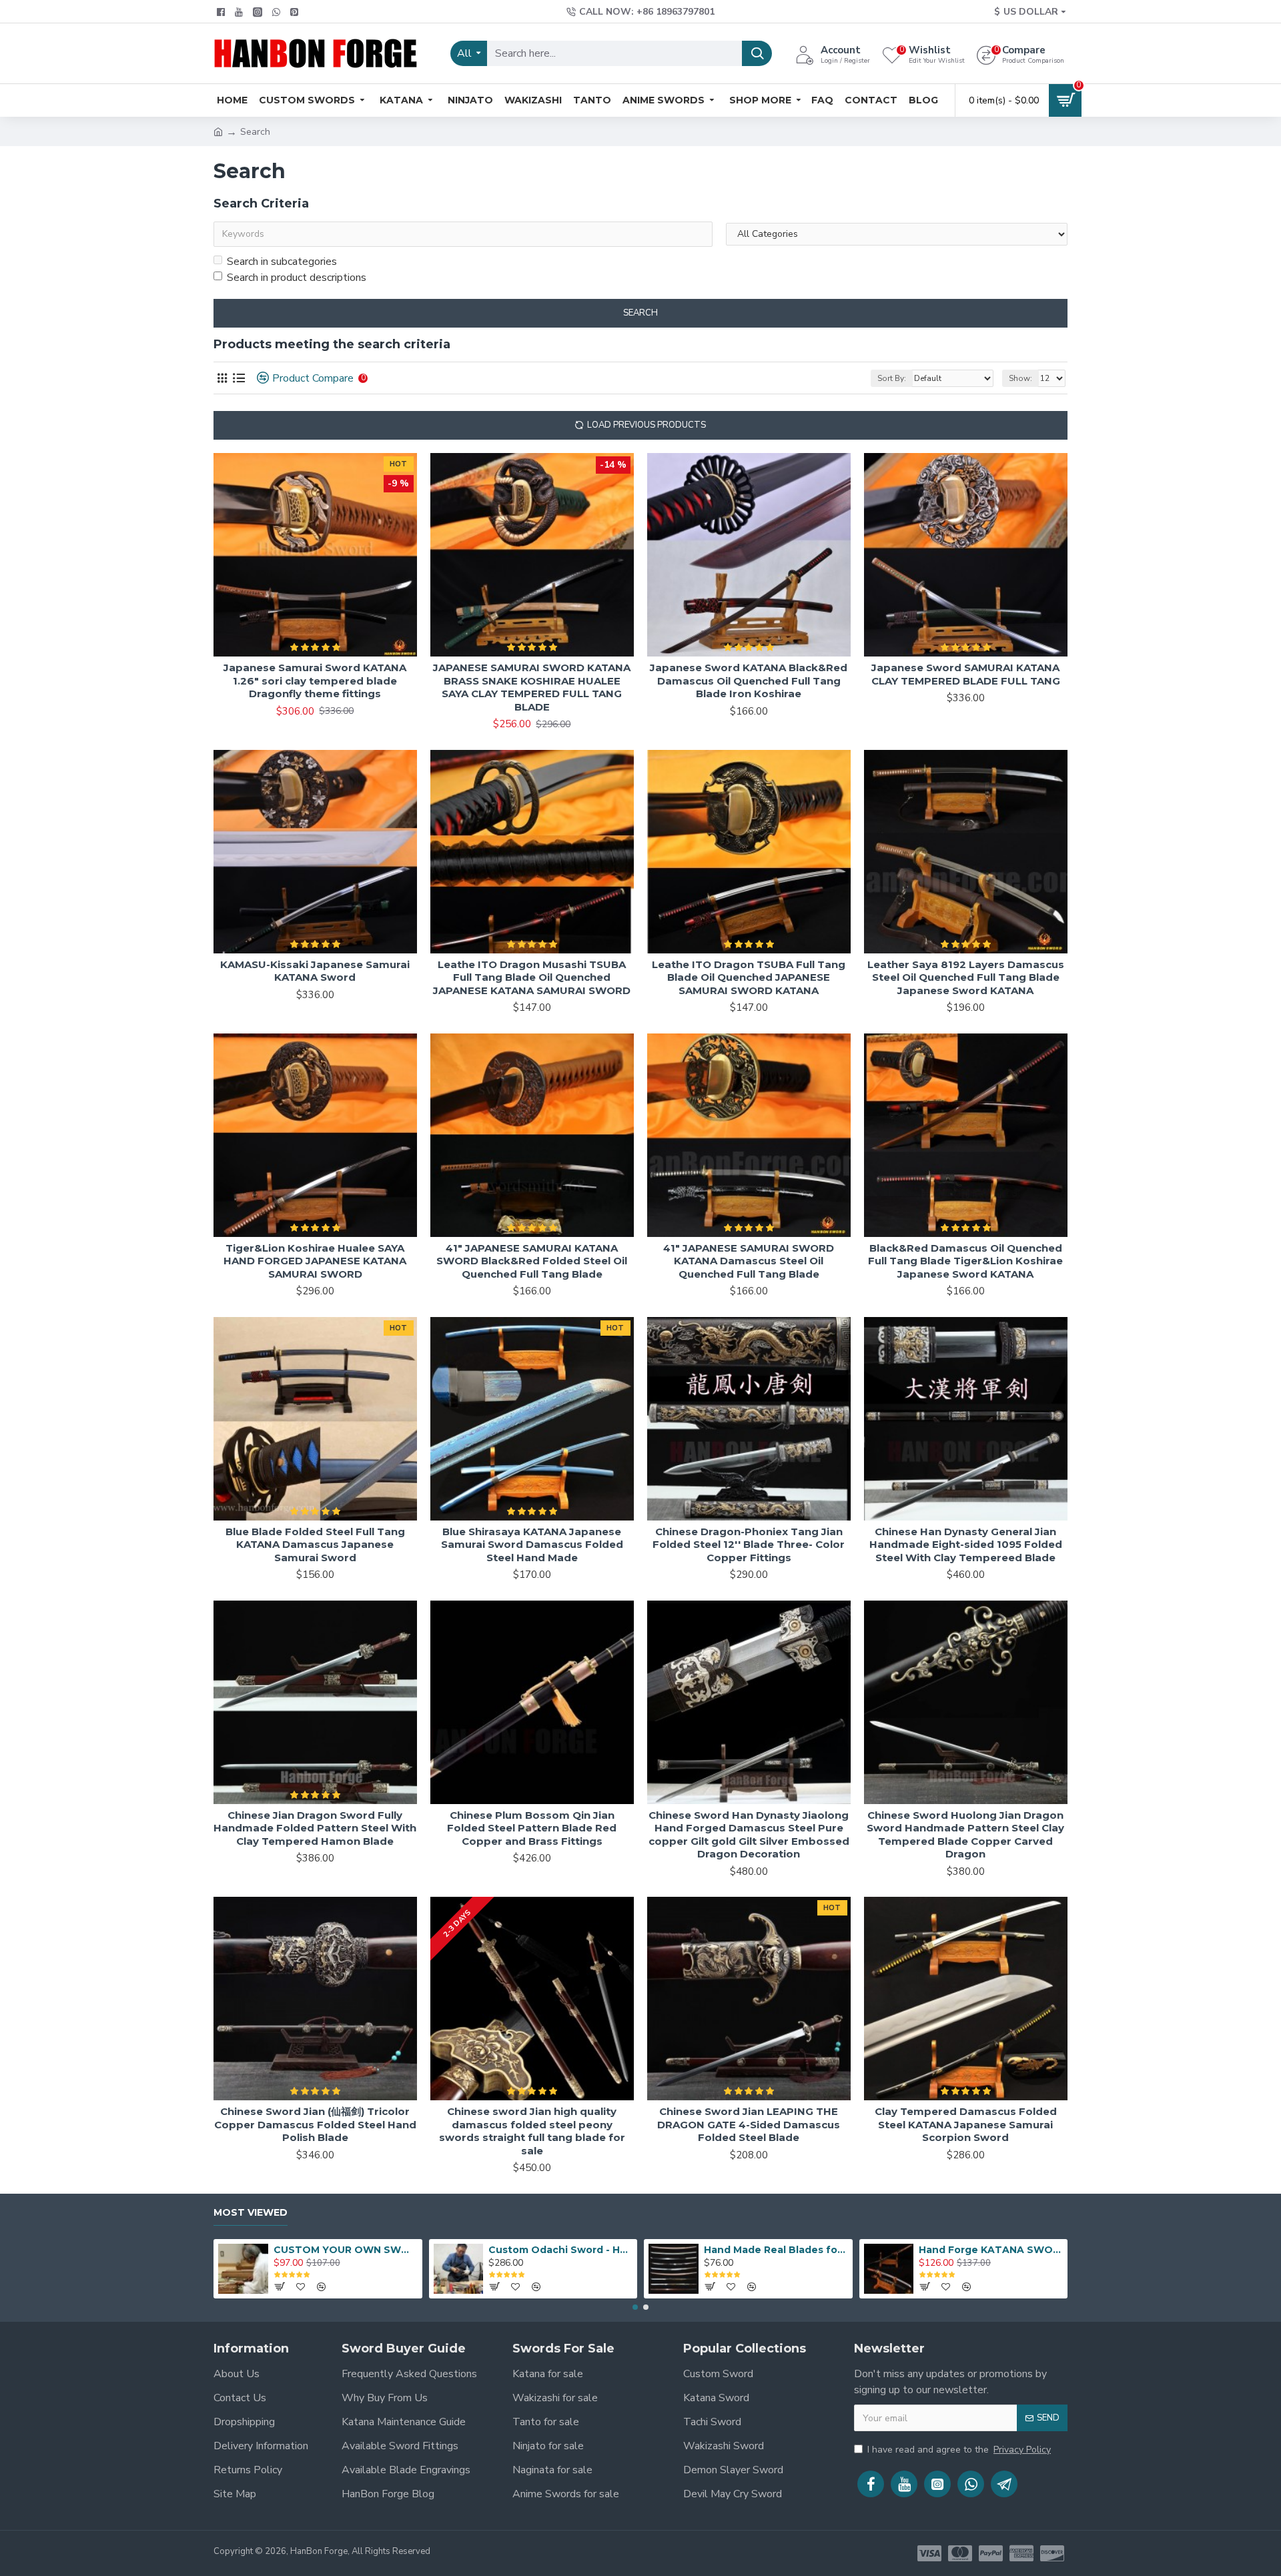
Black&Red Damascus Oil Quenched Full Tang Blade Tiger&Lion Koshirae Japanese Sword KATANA (965, 1261)
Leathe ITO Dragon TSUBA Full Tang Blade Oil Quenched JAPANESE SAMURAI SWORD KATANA (749, 977)
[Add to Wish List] (374, 1515)
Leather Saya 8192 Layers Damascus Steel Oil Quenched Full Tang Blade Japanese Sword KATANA (966, 977)
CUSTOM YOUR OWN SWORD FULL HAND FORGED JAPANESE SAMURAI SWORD (346, 2250)
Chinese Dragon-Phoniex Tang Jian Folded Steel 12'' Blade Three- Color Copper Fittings (749, 1545)
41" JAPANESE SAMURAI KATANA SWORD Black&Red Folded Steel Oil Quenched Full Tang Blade (532, 1261)
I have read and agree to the (959, 2450)
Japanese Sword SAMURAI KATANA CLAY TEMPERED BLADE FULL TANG (966, 674)
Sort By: (892, 378)
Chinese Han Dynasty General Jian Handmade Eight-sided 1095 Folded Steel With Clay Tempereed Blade (966, 1545)
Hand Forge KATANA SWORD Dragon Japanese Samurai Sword (991, 2250)
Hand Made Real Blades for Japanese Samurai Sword (776, 2250)
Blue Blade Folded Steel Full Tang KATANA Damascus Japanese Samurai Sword (315, 1545)
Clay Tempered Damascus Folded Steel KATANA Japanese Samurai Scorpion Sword (966, 2124)
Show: (1020, 378)
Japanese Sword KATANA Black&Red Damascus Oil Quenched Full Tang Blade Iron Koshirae (749, 681)
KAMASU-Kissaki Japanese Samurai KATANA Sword (315, 971)
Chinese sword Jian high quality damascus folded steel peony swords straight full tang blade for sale (532, 2131)
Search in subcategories (282, 262)
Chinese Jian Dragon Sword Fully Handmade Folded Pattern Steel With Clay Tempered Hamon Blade (315, 1828)
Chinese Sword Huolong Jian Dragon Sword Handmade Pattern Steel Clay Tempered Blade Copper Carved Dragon (965, 1835)
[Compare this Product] (402, 1515)
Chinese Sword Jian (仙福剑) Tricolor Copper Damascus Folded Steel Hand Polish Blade (315, 2124)
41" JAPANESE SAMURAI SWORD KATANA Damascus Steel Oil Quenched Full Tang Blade (749, 1261)
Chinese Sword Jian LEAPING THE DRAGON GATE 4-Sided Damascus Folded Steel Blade (749, 2124)
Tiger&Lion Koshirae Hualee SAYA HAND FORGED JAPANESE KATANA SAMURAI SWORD (315, 1261)
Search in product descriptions (297, 278)
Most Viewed (251, 2213)
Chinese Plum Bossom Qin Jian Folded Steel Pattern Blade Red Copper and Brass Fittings (532, 1828)
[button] (635, 2307)
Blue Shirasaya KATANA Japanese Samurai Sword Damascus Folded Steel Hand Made (532, 1545)
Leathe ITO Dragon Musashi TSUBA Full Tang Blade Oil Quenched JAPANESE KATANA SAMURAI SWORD (532, 977)
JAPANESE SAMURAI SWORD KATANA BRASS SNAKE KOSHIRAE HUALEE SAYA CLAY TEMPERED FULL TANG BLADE (532, 687)
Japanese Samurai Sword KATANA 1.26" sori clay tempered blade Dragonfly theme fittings (315, 681)
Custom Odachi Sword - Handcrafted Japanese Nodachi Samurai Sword (560, 2250)
